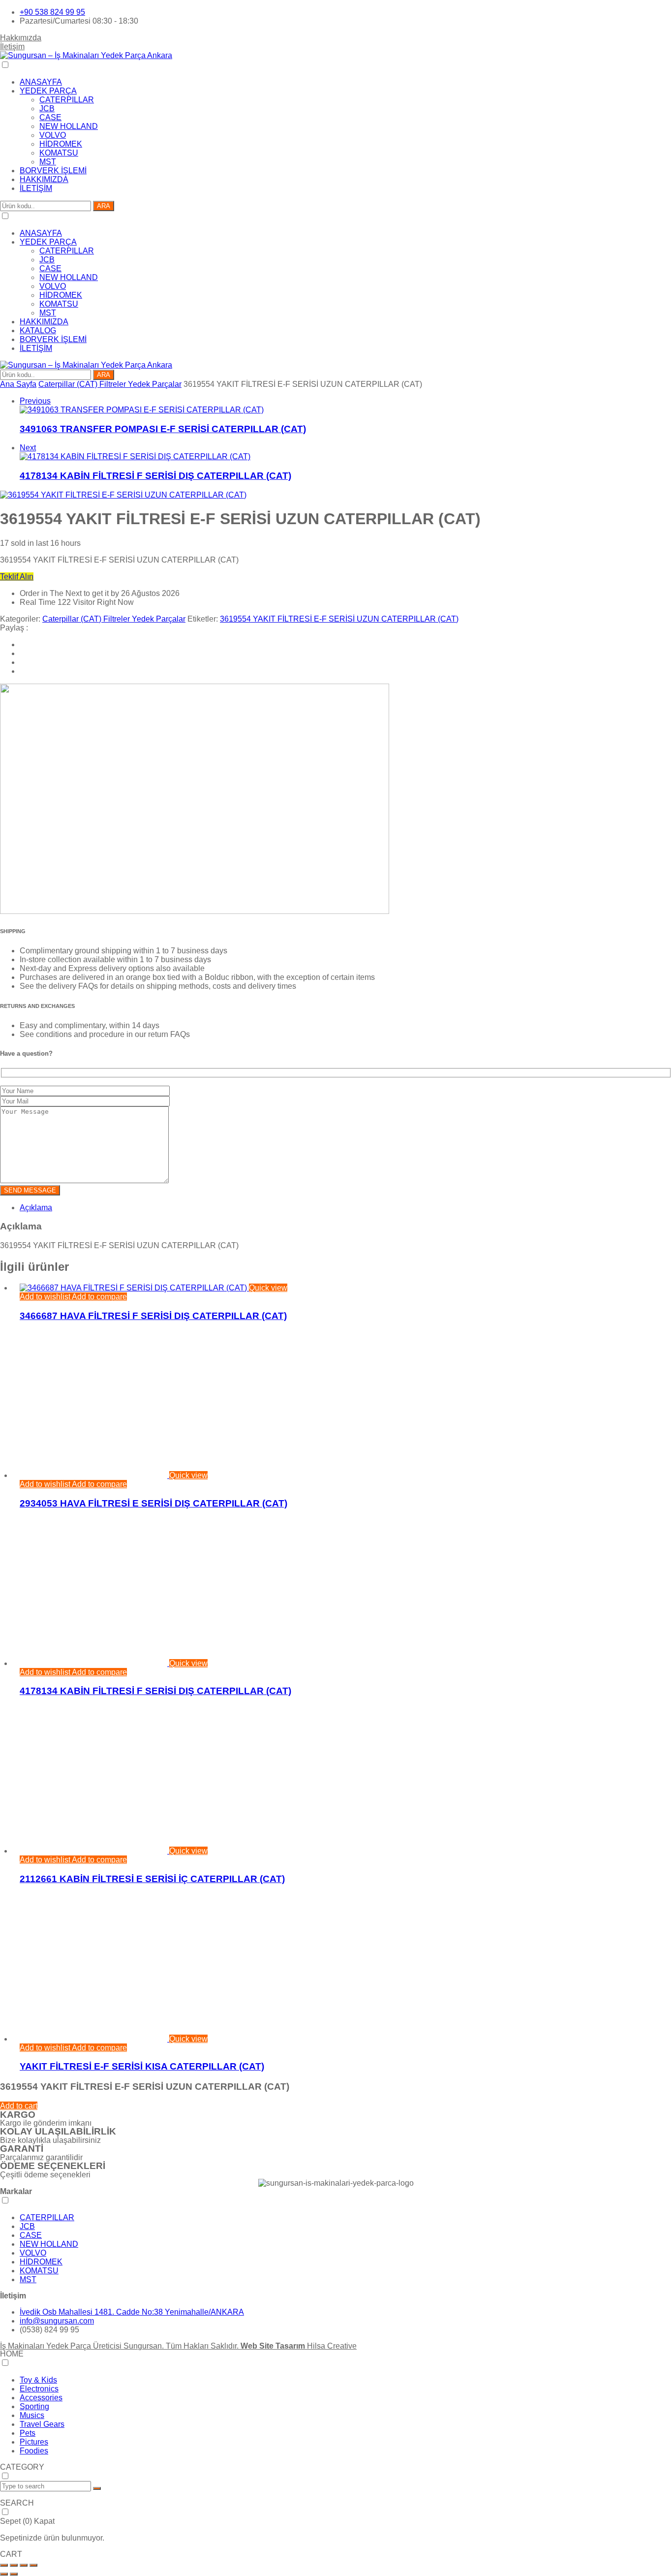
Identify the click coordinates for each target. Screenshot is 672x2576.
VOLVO (53, 135)
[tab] (346, 1208)
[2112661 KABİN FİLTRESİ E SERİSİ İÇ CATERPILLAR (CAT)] (94, 1851)
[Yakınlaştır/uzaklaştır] (4, 2565)
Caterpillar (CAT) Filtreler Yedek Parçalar (110, 384)
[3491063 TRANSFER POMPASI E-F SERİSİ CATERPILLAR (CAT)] (142, 410)
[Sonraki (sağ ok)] (14, 2574)
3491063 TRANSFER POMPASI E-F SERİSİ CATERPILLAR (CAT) (163, 429)
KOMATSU (59, 153)
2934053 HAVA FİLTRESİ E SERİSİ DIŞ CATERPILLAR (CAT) (153, 1503)
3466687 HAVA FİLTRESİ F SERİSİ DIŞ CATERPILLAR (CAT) (153, 1316)
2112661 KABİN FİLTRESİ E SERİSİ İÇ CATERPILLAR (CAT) (152, 1879)
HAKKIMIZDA (44, 179)
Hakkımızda (21, 38)
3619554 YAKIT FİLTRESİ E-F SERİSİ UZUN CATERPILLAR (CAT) (339, 619)
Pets (28, 2433)
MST (48, 162)
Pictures (34, 2442)
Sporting (34, 2406)
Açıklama (36, 1208)
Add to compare (99, 1297)
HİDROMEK (61, 144)
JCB (47, 109)
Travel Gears (42, 2424)
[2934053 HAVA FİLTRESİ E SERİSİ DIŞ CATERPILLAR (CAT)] (94, 1475)
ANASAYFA (41, 82)
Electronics (39, 2389)
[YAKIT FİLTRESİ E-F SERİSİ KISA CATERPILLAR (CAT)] (94, 2039)
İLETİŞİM (36, 188)
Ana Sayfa (18, 384)
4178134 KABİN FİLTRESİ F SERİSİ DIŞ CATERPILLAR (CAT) (155, 476)
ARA (104, 206)
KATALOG (38, 330)
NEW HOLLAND (69, 126)
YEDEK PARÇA (48, 91)
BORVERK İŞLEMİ (53, 171)
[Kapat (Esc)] (33, 2565)
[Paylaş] (24, 2565)
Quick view (268, 1288)
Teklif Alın (17, 577)
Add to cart (19, 2106)
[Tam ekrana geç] (14, 2565)
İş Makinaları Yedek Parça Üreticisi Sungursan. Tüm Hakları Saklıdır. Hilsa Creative (178, 2346)
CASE (50, 117)
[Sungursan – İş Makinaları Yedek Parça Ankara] (86, 55)
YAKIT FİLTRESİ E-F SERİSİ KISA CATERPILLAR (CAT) (142, 2066)
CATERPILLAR (67, 100)
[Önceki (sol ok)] (4, 2574)
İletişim (12, 47)
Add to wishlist (45, 1297)
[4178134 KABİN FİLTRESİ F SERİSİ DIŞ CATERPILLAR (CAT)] (135, 456)
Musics (32, 2415)
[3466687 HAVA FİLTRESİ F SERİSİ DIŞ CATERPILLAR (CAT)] (134, 1288)
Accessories (41, 2398)
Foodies (34, 2451)
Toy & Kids (38, 2380)
